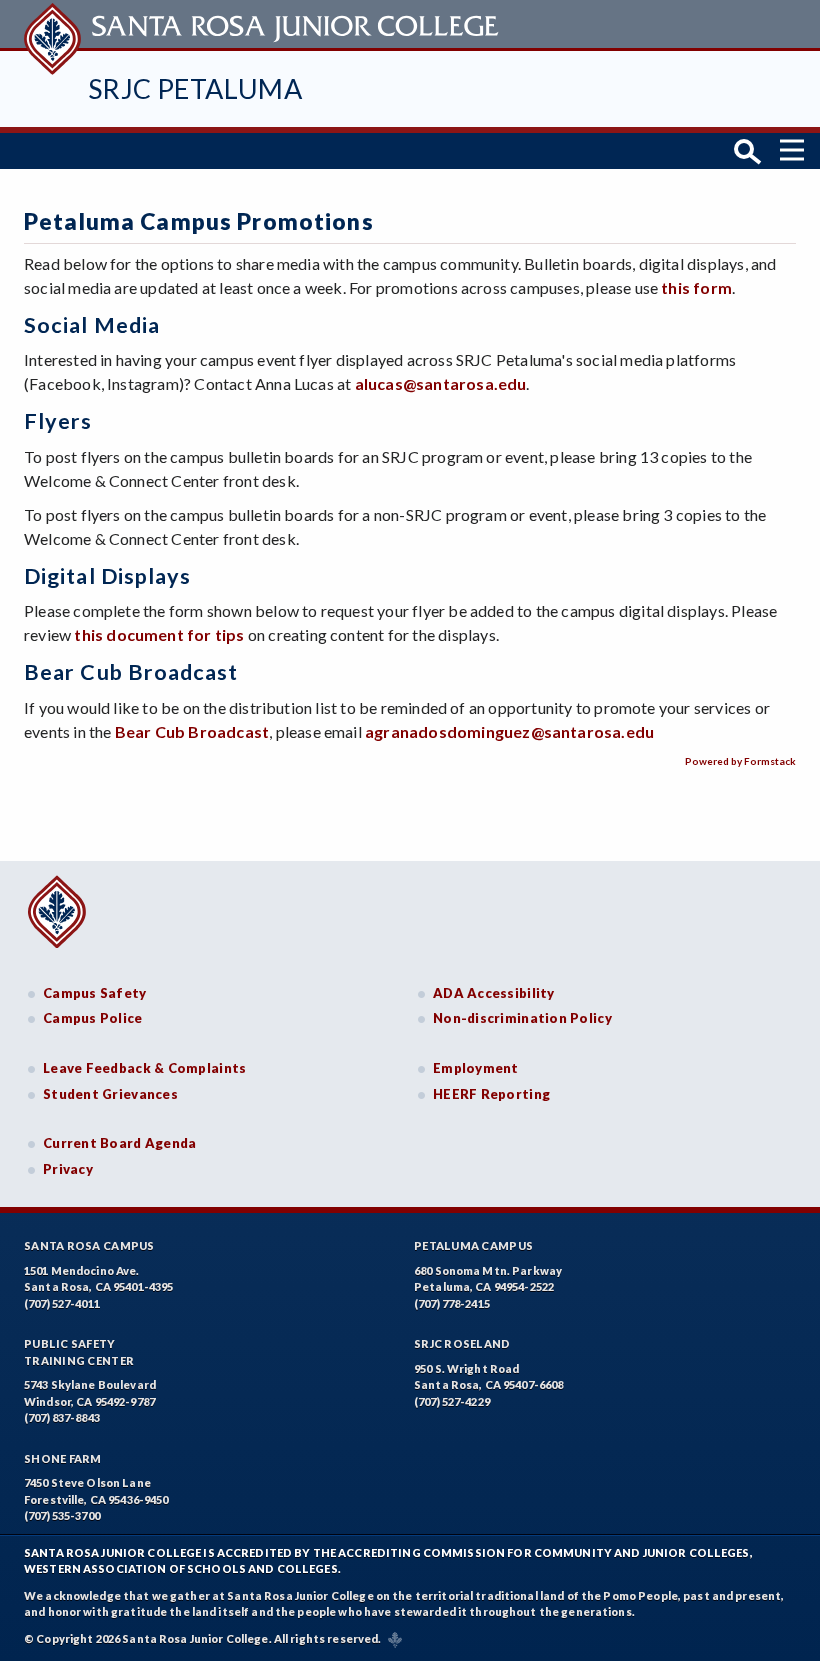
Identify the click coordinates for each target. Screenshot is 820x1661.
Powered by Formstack (740, 761)
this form (696, 287)
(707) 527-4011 (62, 1303)
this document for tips (159, 634)
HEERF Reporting (491, 1094)
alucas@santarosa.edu (441, 383)
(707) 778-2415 (452, 1303)
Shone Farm (63, 1458)
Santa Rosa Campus (89, 1245)
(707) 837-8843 (62, 1417)
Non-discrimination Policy (522, 1018)
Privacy (68, 1169)
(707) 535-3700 (62, 1515)
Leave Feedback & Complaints (144, 1068)
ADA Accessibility (494, 993)
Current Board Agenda (120, 1143)
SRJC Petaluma (195, 88)
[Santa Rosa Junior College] (264, 24)
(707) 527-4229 (452, 1401)
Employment (476, 1068)
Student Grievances (110, 1094)
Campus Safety (95, 993)
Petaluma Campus (473, 1245)
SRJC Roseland (462, 1343)
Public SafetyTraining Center (79, 1352)
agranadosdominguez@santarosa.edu (509, 731)
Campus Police (93, 1018)
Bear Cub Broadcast (192, 731)
